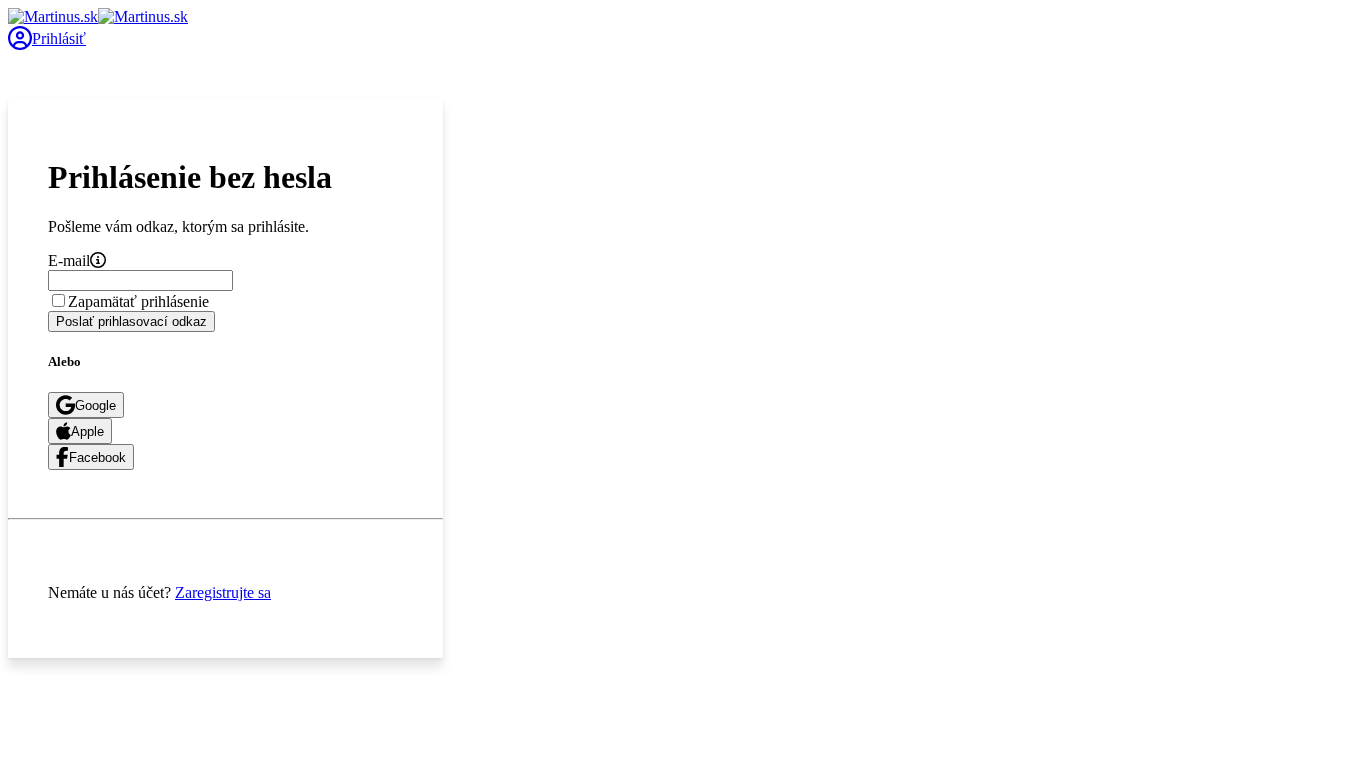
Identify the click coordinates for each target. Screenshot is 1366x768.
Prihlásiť (59, 38)
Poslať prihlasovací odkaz (131, 321)
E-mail (69, 260)
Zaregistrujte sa (223, 592)
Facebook (97, 457)
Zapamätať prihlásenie (138, 301)
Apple (87, 431)
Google (95, 405)
